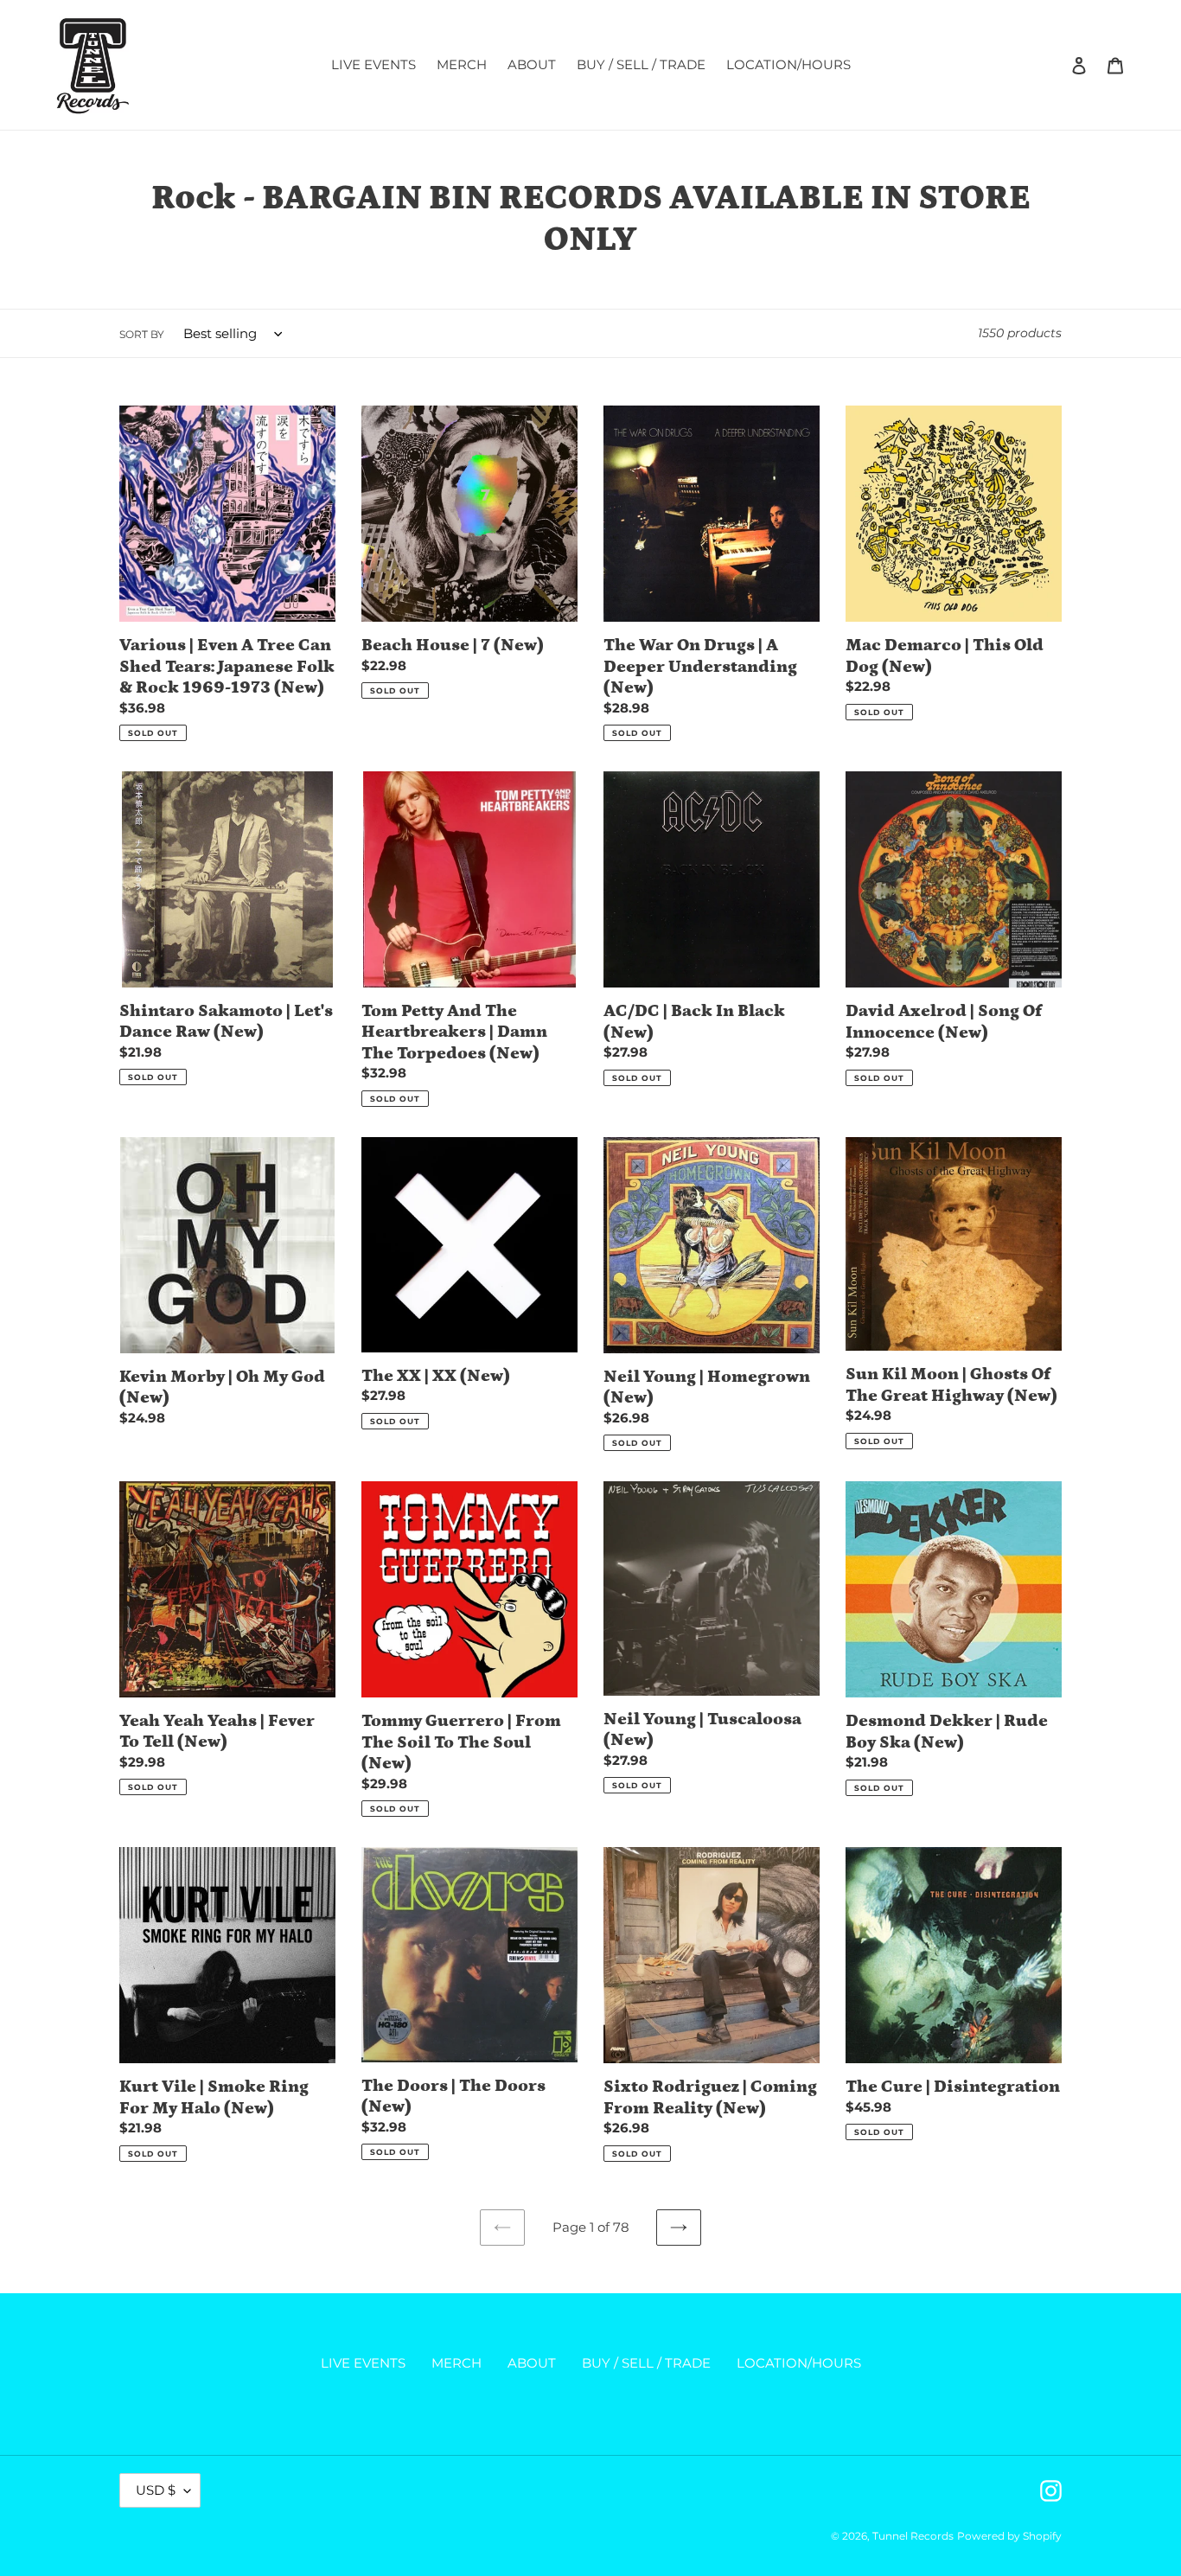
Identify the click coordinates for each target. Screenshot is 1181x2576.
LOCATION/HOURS (799, 2363)
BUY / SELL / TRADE (646, 2363)
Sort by (142, 334)
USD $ (156, 2490)
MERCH (456, 2363)
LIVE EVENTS (363, 2363)
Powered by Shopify (1009, 2536)
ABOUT (532, 2363)
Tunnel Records (913, 2536)
